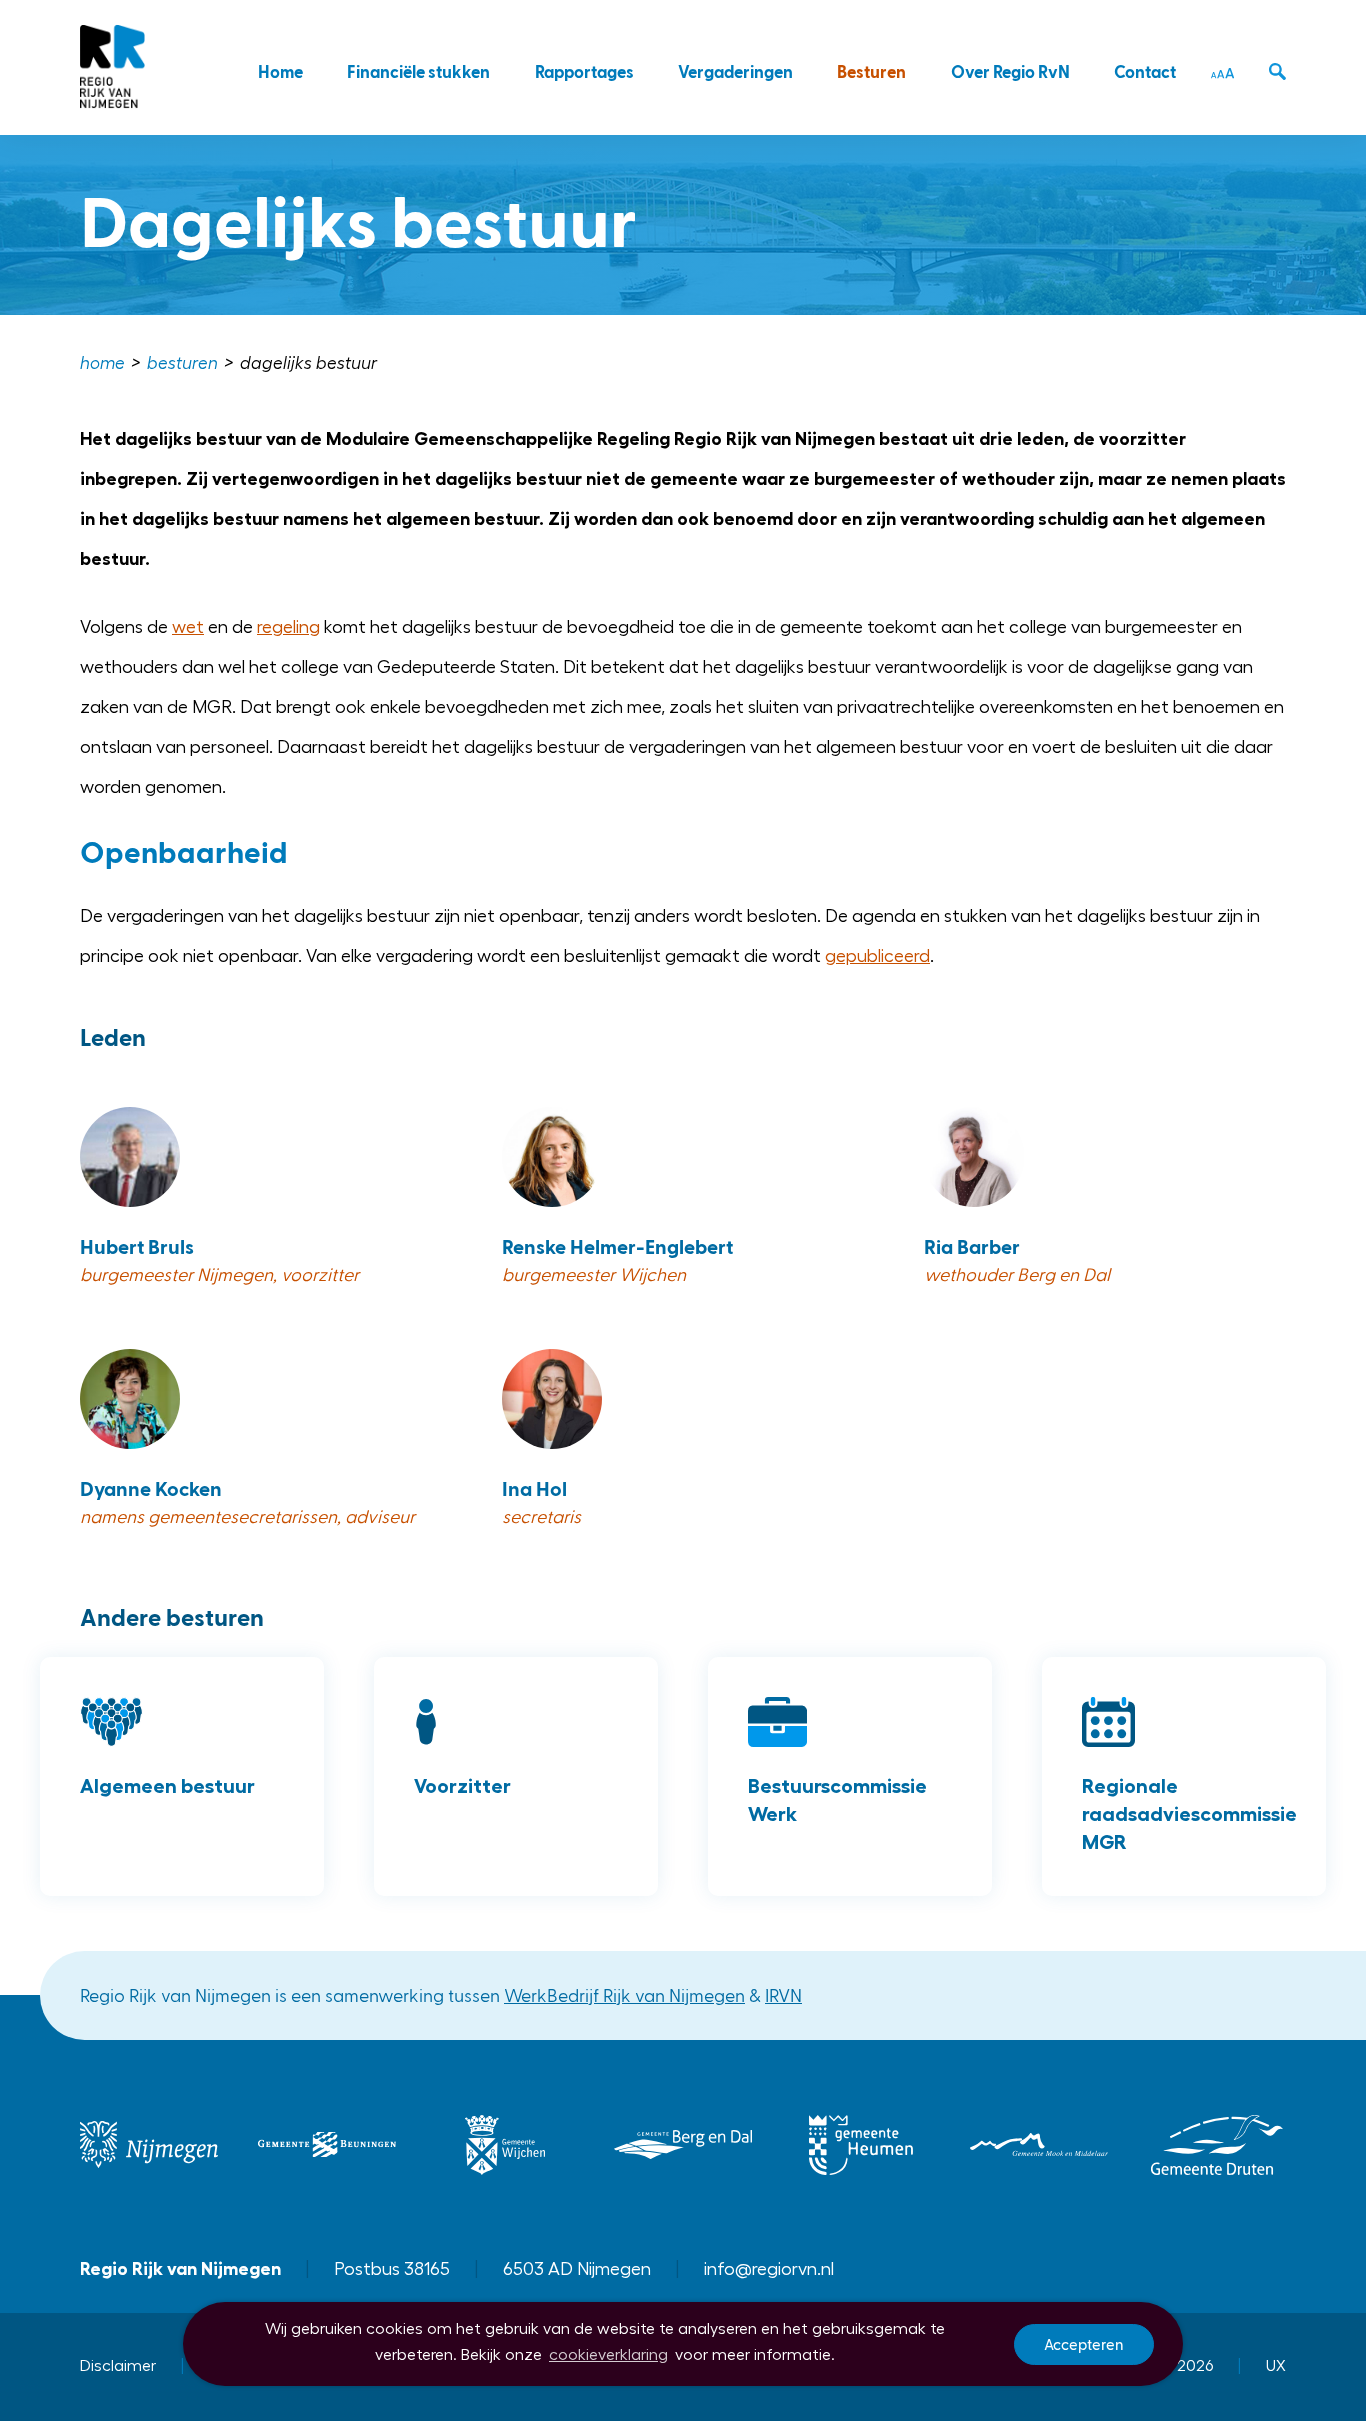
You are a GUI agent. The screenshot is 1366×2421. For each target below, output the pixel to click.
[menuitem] (104, 363)
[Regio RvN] (114, 68)
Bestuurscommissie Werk (837, 1800)
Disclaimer (118, 2366)
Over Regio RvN (1010, 71)
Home (280, 71)
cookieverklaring (608, 2355)
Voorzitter (462, 1786)
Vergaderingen (735, 71)
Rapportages (584, 71)
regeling (288, 627)
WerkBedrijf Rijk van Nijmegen (624, 1994)
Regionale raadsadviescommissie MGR (1189, 1814)
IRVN (783, 1994)
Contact (1145, 71)
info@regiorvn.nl (769, 2269)
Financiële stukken (418, 71)
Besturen (871, 71)
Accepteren (1084, 2344)
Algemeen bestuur (167, 1786)
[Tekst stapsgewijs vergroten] (1222, 73)
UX (1276, 2366)
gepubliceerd (877, 956)
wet (188, 627)
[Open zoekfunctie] (1277, 72)
